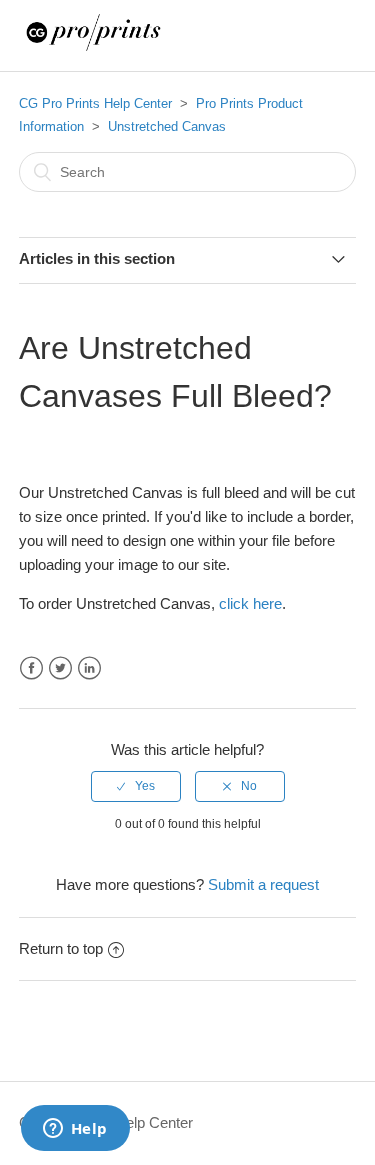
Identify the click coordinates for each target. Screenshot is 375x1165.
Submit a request (263, 884)
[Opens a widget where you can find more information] (75, 1130)
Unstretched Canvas (167, 126)
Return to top (61, 948)
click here (250, 603)
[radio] (136, 786)
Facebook (31, 668)
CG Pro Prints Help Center (95, 103)
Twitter (60, 668)
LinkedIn (89, 668)
